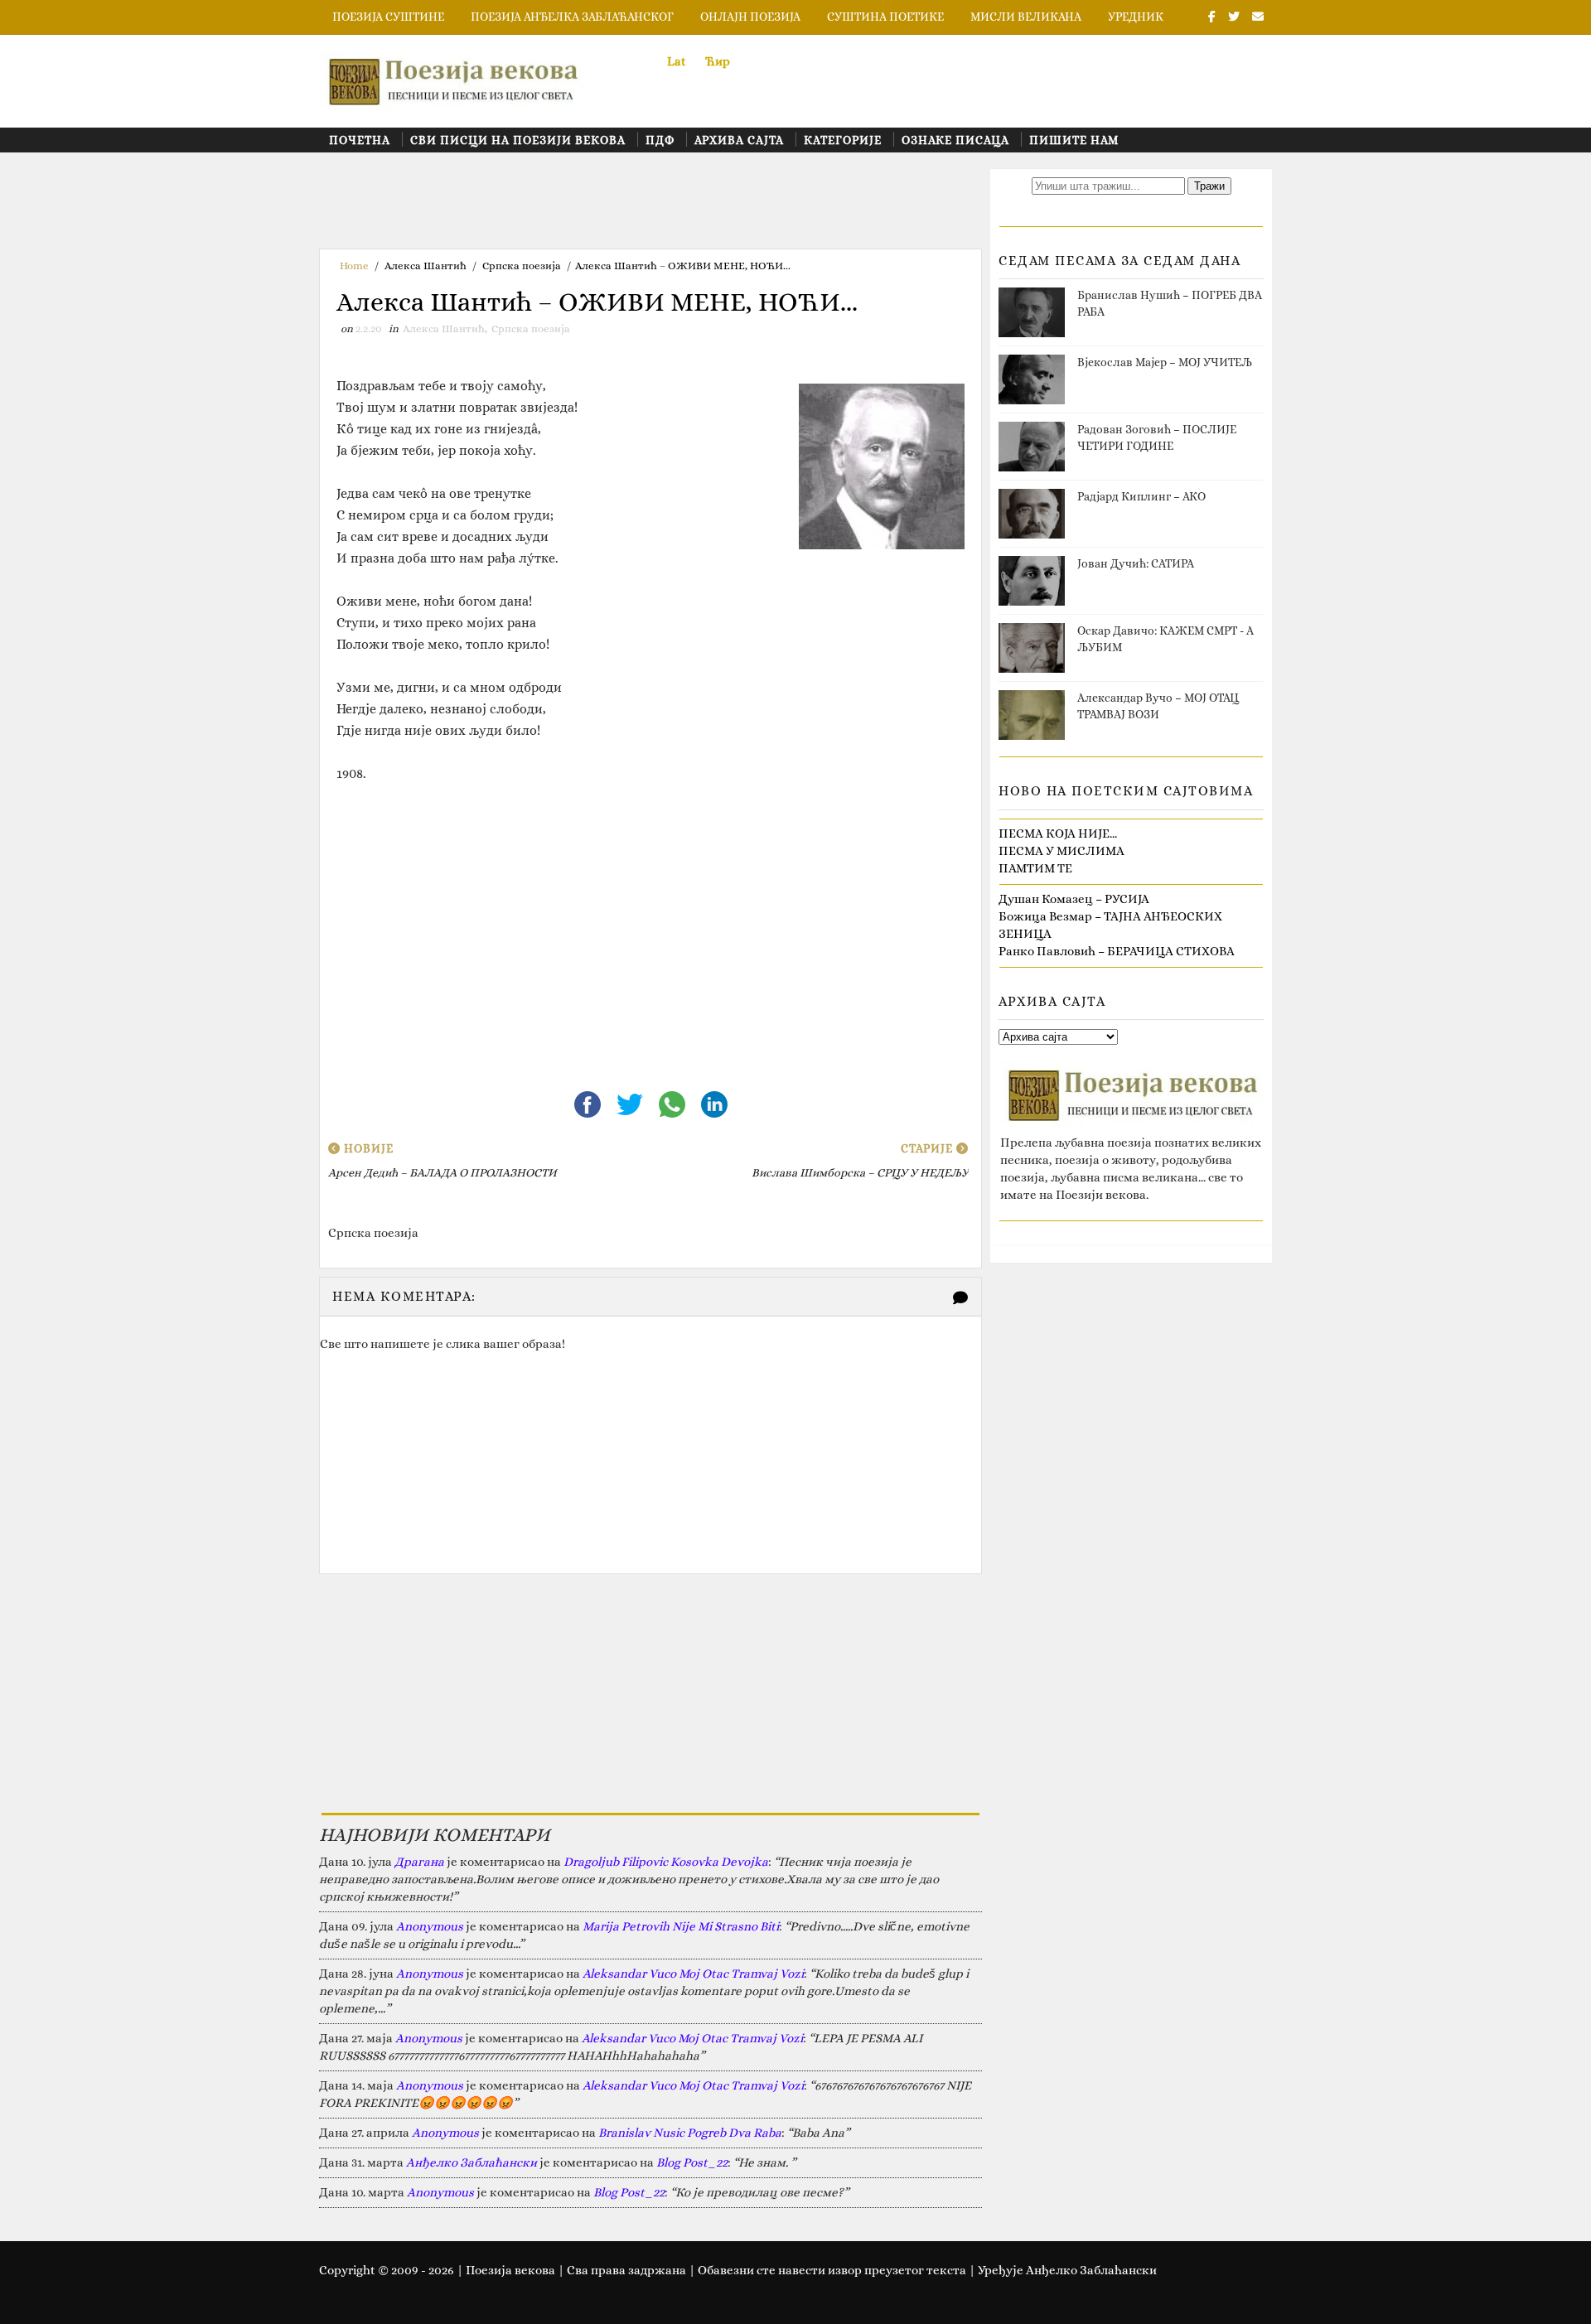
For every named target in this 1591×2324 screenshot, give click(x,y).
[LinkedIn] (714, 1103)
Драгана (419, 1862)
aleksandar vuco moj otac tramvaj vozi (693, 1974)
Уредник (1136, 17)
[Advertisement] (621, 206)
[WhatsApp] (673, 1103)
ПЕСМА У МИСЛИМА (1061, 851)
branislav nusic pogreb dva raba (690, 2133)
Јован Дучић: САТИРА (1136, 563)
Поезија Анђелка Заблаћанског (572, 17)
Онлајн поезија (750, 17)
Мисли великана (1026, 17)
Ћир (718, 61)
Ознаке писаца (955, 140)
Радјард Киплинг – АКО (1141, 496)
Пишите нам (1074, 140)
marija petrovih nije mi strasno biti (681, 1926)
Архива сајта (739, 140)
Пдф (660, 140)
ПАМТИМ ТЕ (1035, 868)
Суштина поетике (885, 17)
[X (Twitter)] (631, 1103)
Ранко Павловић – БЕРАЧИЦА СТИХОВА (1117, 951)
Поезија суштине (388, 17)
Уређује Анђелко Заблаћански (1067, 2270)
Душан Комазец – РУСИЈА (1074, 899)
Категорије (843, 140)
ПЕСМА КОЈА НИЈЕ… (1058, 833)
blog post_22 (692, 2162)
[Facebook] (589, 1103)
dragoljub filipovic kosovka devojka (666, 1862)
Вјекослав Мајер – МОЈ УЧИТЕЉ (1165, 362)
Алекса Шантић (426, 266)
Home (354, 266)
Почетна (360, 140)
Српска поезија (522, 266)
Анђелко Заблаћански (471, 2162)
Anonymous (430, 1926)
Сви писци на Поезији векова (518, 140)
